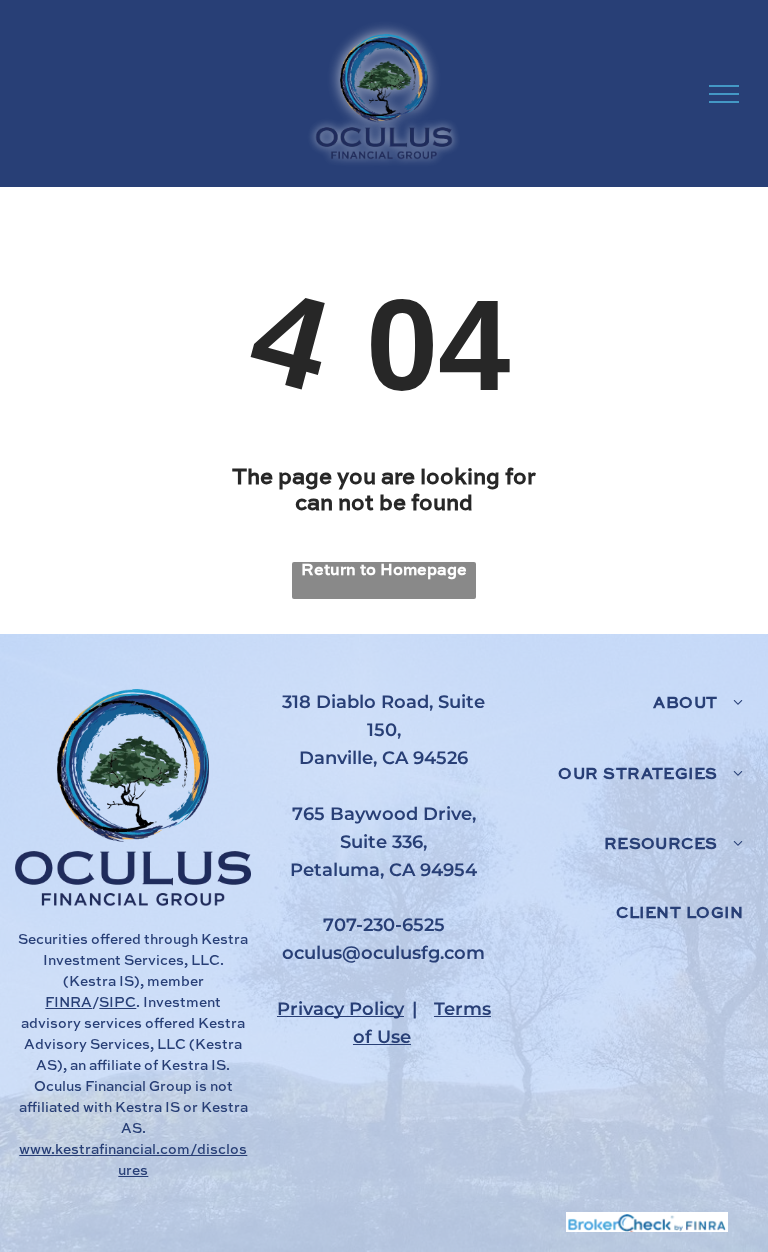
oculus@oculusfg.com (383, 953)
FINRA (68, 1003)
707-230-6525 (384, 925)
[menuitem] (630, 724)
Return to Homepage (384, 571)
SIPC (117, 1003)
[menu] (724, 94)
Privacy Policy (340, 1009)
